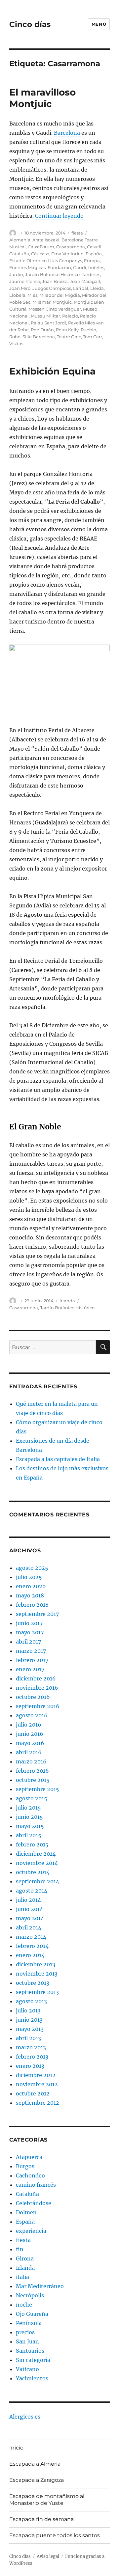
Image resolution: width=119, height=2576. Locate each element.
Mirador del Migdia (60, 295)
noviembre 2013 (37, 1974)
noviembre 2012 (37, 2084)
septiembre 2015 (38, 1789)
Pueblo (88, 330)
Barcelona (68, 133)
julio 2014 (28, 1900)
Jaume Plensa (25, 281)
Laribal (81, 288)
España (94, 254)
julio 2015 (28, 1808)
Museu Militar (45, 316)
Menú (99, 24)
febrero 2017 (32, 1660)
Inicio (16, 2448)
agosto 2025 (32, 1568)
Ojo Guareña (32, 2314)
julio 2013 (28, 2010)
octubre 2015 (33, 1780)
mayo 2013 (30, 2029)
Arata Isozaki (46, 240)
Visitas (16, 344)
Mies (32, 295)
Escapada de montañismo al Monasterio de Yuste (47, 2500)
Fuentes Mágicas (27, 267)
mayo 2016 (30, 1743)
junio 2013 (29, 2020)
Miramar (41, 302)
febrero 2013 (32, 2057)
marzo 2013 (31, 2047)
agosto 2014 (32, 1891)
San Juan (27, 2341)
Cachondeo (30, 2175)
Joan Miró (20, 288)
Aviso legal (48, 2556)
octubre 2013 (33, 1983)
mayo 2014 (30, 1918)
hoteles (96, 267)
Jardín (16, 274)
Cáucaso (40, 254)
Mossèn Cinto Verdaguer (55, 309)
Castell (94, 247)
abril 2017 (28, 1642)
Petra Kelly (67, 330)
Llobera (17, 295)
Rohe (15, 337)
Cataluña (19, 254)
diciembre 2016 (36, 1678)
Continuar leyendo (59, 216)
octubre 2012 (33, 2093)
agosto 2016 (32, 1715)
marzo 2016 (31, 1761)
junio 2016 (30, 1734)
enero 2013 (30, 2066)
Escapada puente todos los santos (55, 2535)
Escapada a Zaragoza (37, 2480)
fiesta (77, 233)
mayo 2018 (30, 1595)
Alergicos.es (25, 2417)
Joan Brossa (55, 281)
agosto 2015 (32, 1798)
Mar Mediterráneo (40, 2286)
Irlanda (67, 1301)
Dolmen (26, 2212)
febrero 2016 (32, 1771)
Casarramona (71, 247)
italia (22, 2277)
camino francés (36, 2185)
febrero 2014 (32, 1946)
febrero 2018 (32, 1605)
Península (29, 2323)
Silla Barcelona (39, 337)
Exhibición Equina (52, 371)
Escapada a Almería (35, 2464)
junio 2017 (29, 1623)
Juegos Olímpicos (52, 288)
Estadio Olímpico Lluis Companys (46, 261)
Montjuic (62, 302)
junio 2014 (29, 1909)
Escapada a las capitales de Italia (58, 1459)
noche (24, 2305)
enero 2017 (30, 1669)
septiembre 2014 (38, 1881)
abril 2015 (29, 1835)
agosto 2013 (31, 2001)
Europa (92, 261)
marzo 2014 (31, 1937)
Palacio (70, 316)
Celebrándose (34, 2203)
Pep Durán (42, 330)
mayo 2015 (30, 1826)
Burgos (25, 2166)
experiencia (31, 2231)
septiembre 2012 (38, 2103)
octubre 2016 (33, 1697)
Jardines (91, 274)
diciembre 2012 (36, 2075)
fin (20, 2249)
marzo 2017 (31, 1651)
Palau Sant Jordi (48, 323)
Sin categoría (33, 2360)
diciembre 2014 (36, 1854)
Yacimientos (32, 2378)
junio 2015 (29, 1817)
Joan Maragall (85, 281)
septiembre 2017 (37, 1614)
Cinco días (30, 24)
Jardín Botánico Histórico (52, 274)
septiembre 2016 (38, 1706)
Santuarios (30, 2351)
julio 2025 (29, 1577)
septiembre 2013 (37, 1992)
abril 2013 (28, 2038)
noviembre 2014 (37, 1863)
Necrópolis (30, 2295)
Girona (25, 2258)
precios (25, 2332)
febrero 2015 (32, 1844)
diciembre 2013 (36, 1964)
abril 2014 (29, 1927)
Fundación (59, 267)
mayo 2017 (30, 1632)
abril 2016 (29, 1752)
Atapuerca (29, 2157)
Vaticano (27, 2369)
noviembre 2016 (37, 1688)
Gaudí (80, 267)
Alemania (20, 240)
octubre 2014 (33, 1872)
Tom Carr (93, 337)
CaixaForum (41, 247)
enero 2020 (31, 1586)
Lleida (97, 288)
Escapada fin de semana (41, 2519)
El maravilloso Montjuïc (42, 98)
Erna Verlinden (67, 254)
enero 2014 (30, 1955)
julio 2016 (29, 1725)
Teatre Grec (69, 337)
